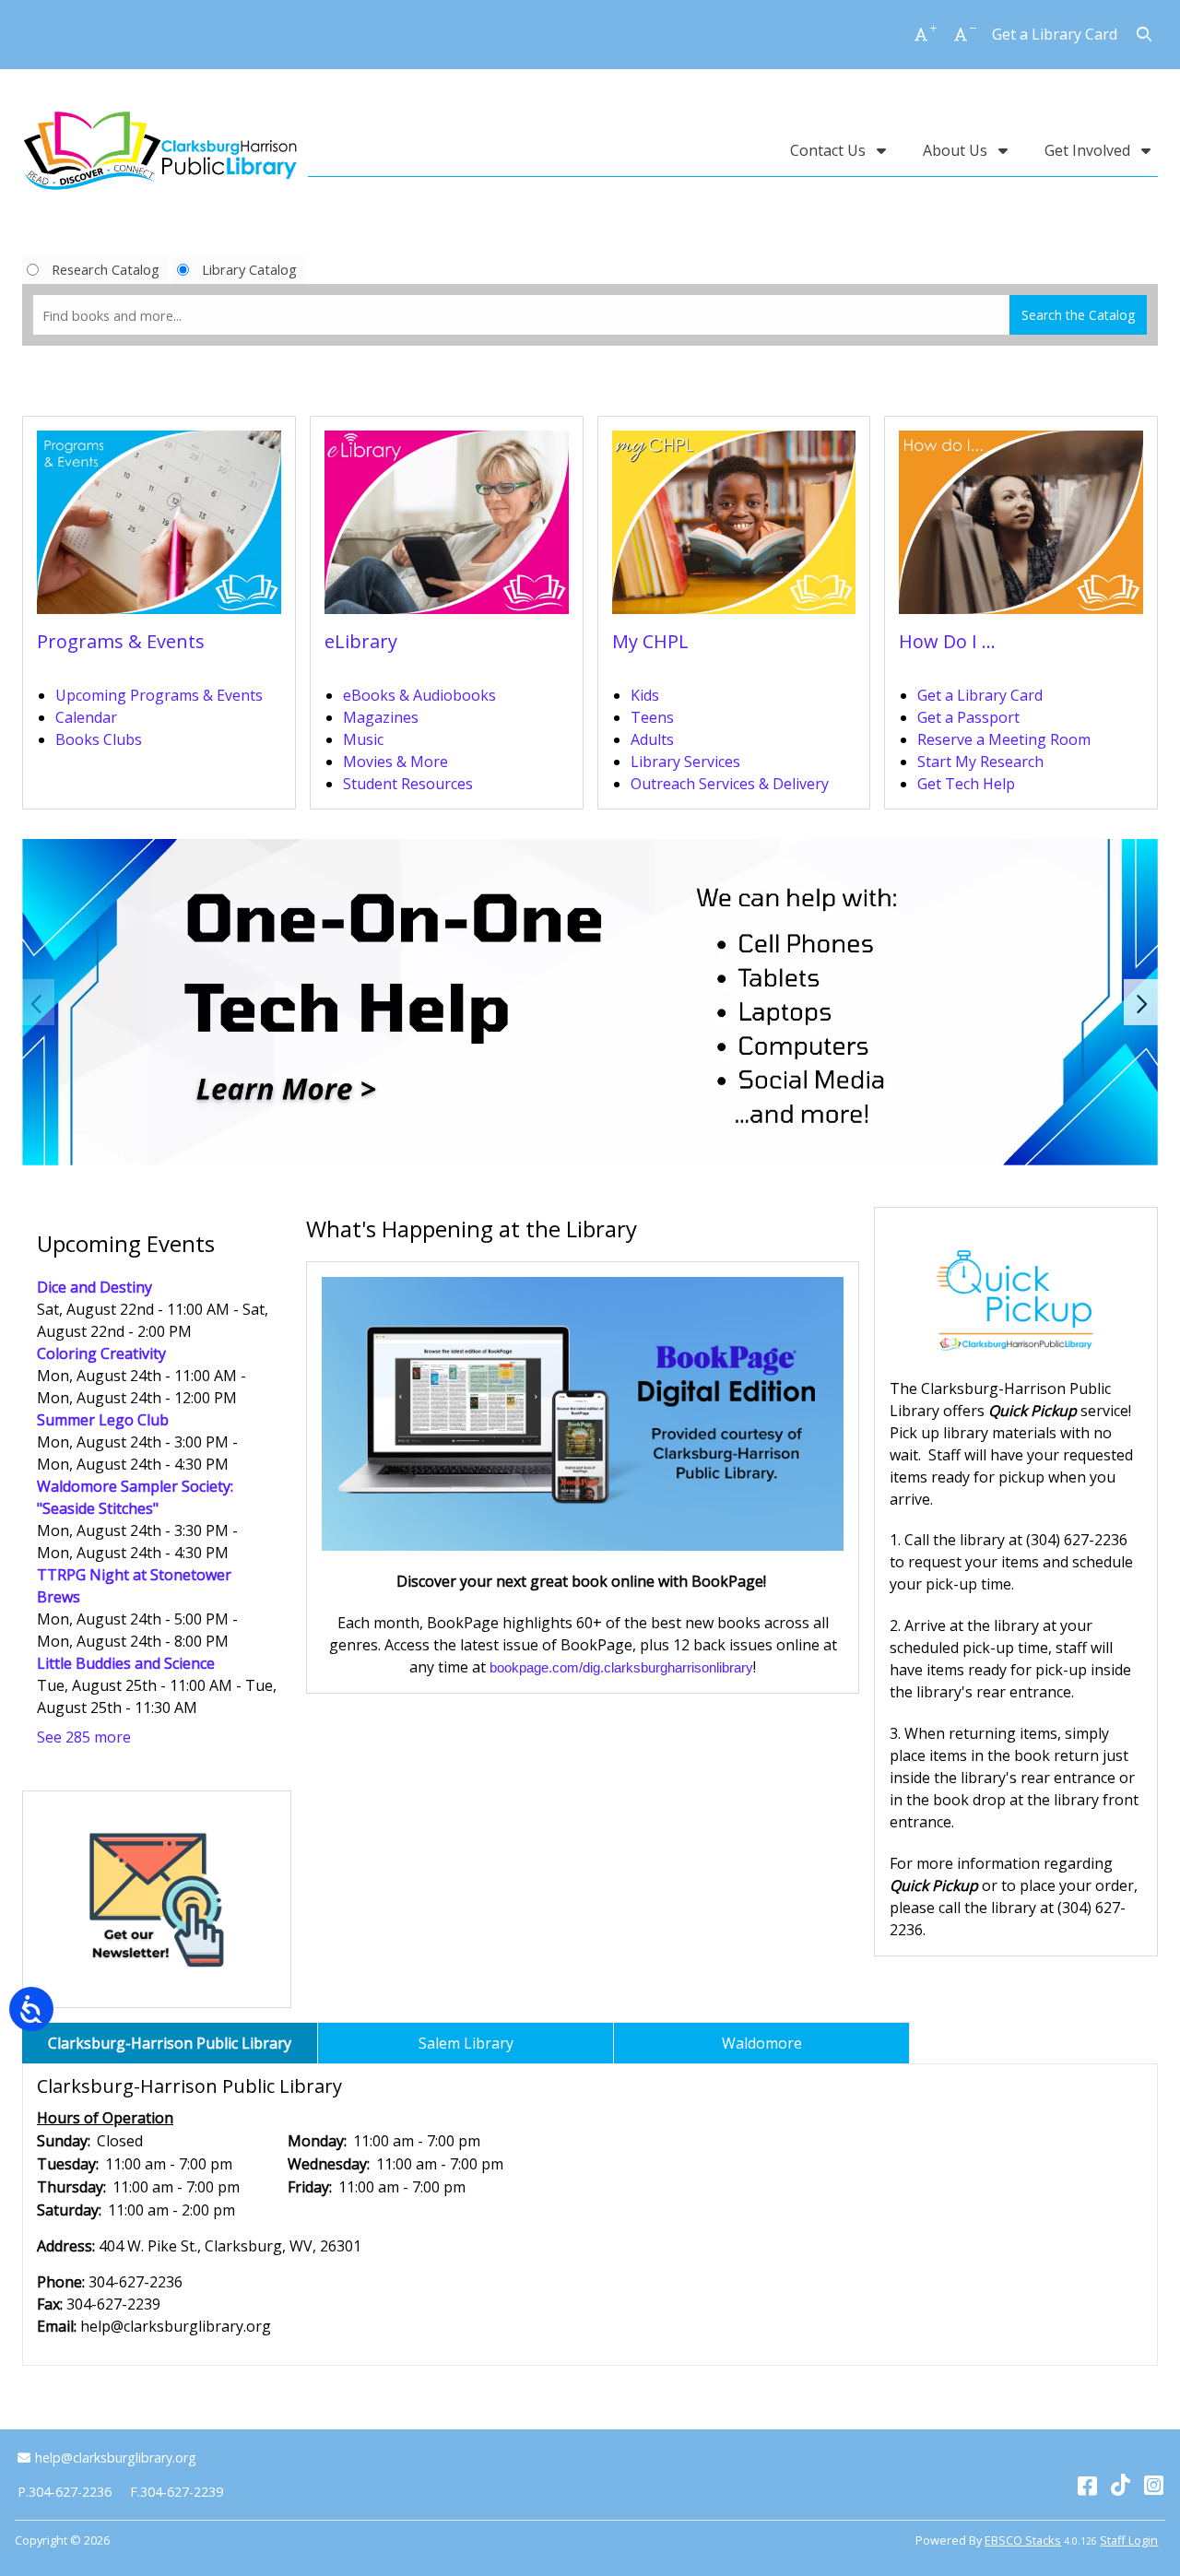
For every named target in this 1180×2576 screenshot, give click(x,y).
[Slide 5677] (590, 1002)
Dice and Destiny (94, 1287)
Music (363, 739)
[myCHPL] (734, 528)
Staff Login (1129, 2540)
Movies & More (395, 762)
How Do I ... (947, 641)
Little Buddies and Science (126, 1663)
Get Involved (1089, 150)
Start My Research (980, 762)
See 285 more (84, 1737)
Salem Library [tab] (466, 2043)
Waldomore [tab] (762, 2043)
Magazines (381, 717)
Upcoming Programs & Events (159, 695)
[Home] (160, 150)
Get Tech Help (966, 784)
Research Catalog (106, 269)
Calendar (86, 717)
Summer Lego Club (103, 1420)
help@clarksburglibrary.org (115, 2458)
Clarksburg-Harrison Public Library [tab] (170, 2043)
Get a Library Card (1055, 34)
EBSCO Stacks (1023, 2540)
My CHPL (650, 641)
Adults (652, 739)
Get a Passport (968, 717)
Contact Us (830, 150)
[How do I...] (1021, 528)
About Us (957, 150)
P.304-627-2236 (65, 2492)
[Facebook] (1087, 2484)
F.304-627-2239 (177, 2492)
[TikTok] (1121, 2484)
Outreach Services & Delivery (730, 784)
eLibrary (361, 641)
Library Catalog (249, 269)
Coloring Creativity (101, 1353)
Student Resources (408, 784)
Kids (645, 695)
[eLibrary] (447, 528)
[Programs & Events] (159, 528)
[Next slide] (1142, 1002)
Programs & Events (121, 641)
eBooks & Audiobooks (419, 695)
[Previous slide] (38, 1002)
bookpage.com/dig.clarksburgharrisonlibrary (621, 1668)
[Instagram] (1154, 2484)
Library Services (685, 762)
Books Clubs (99, 739)
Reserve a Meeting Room (1004, 739)
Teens (652, 717)
